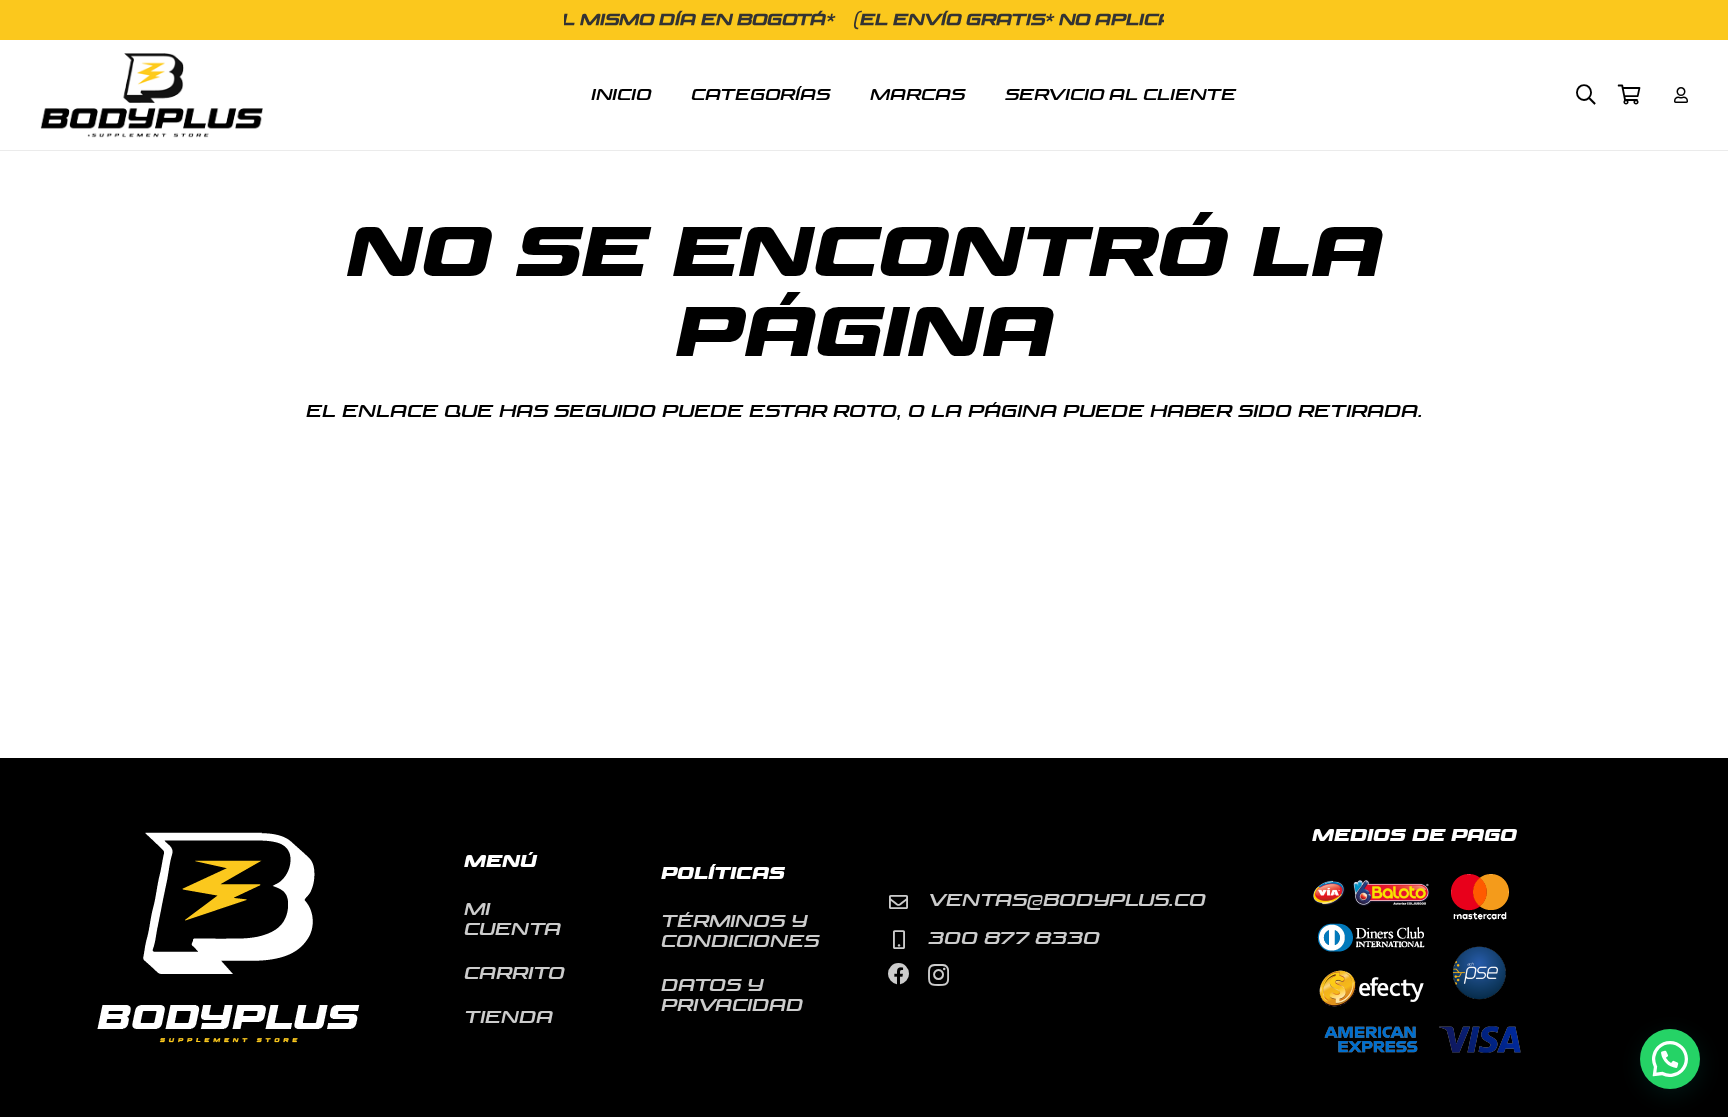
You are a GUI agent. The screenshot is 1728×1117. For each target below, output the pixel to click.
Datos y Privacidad (732, 995)
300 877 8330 (1014, 938)
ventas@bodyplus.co (1067, 900)
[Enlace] (1681, 94)
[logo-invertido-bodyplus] (151, 95)
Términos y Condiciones (740, 931)
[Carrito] (1630, 95)
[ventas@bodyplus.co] (908, 901)
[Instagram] (938, 975)
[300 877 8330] (908, 939)
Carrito (514, 973)
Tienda (508, 1017)
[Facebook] (899, 974)
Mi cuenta (512, 919)
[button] (1586, 95)
